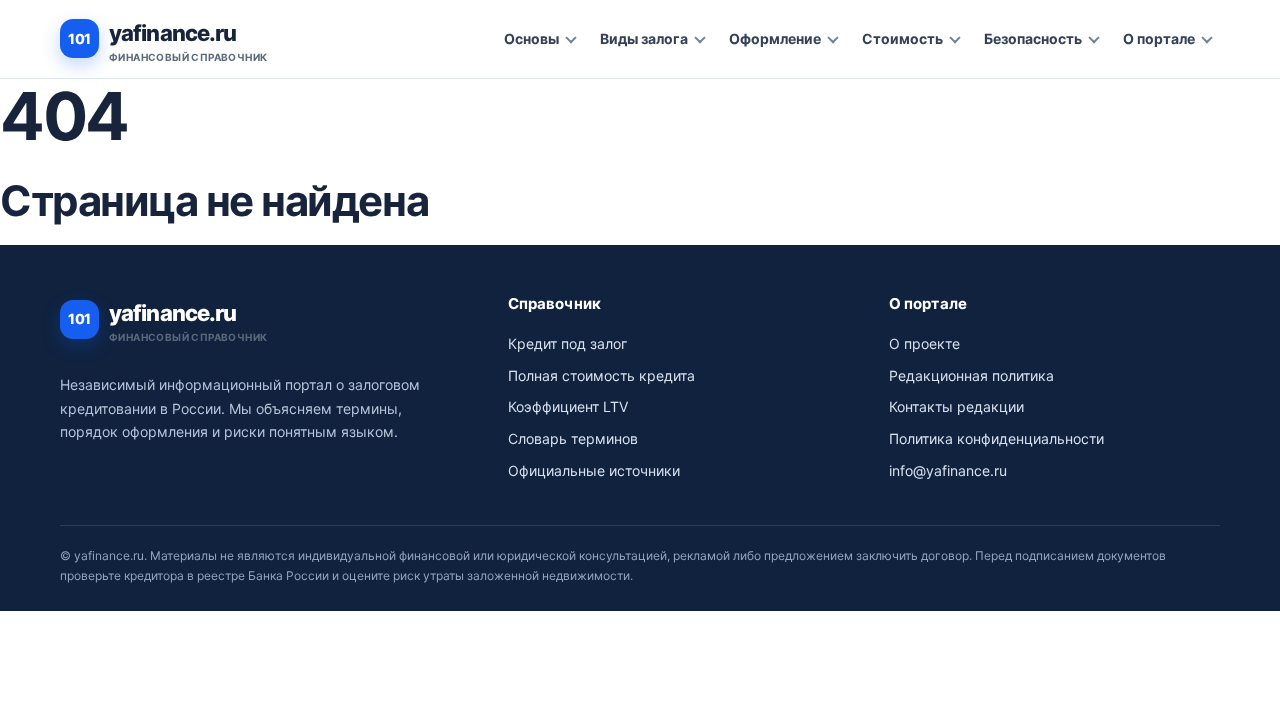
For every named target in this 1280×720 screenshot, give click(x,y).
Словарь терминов (573, 438)
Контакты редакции (956, 406)
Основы (531, 38)
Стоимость (902, 38)
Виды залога (644, 38)
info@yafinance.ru (948, 470)
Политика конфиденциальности (996, 438)
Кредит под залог (567, 343)
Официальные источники (594, 470)
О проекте (924, 343)
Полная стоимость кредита (601, 375)
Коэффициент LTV (568, 406)
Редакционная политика (971, 375)
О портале (1159, 38)
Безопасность (1033, 38)
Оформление (775, 38)
